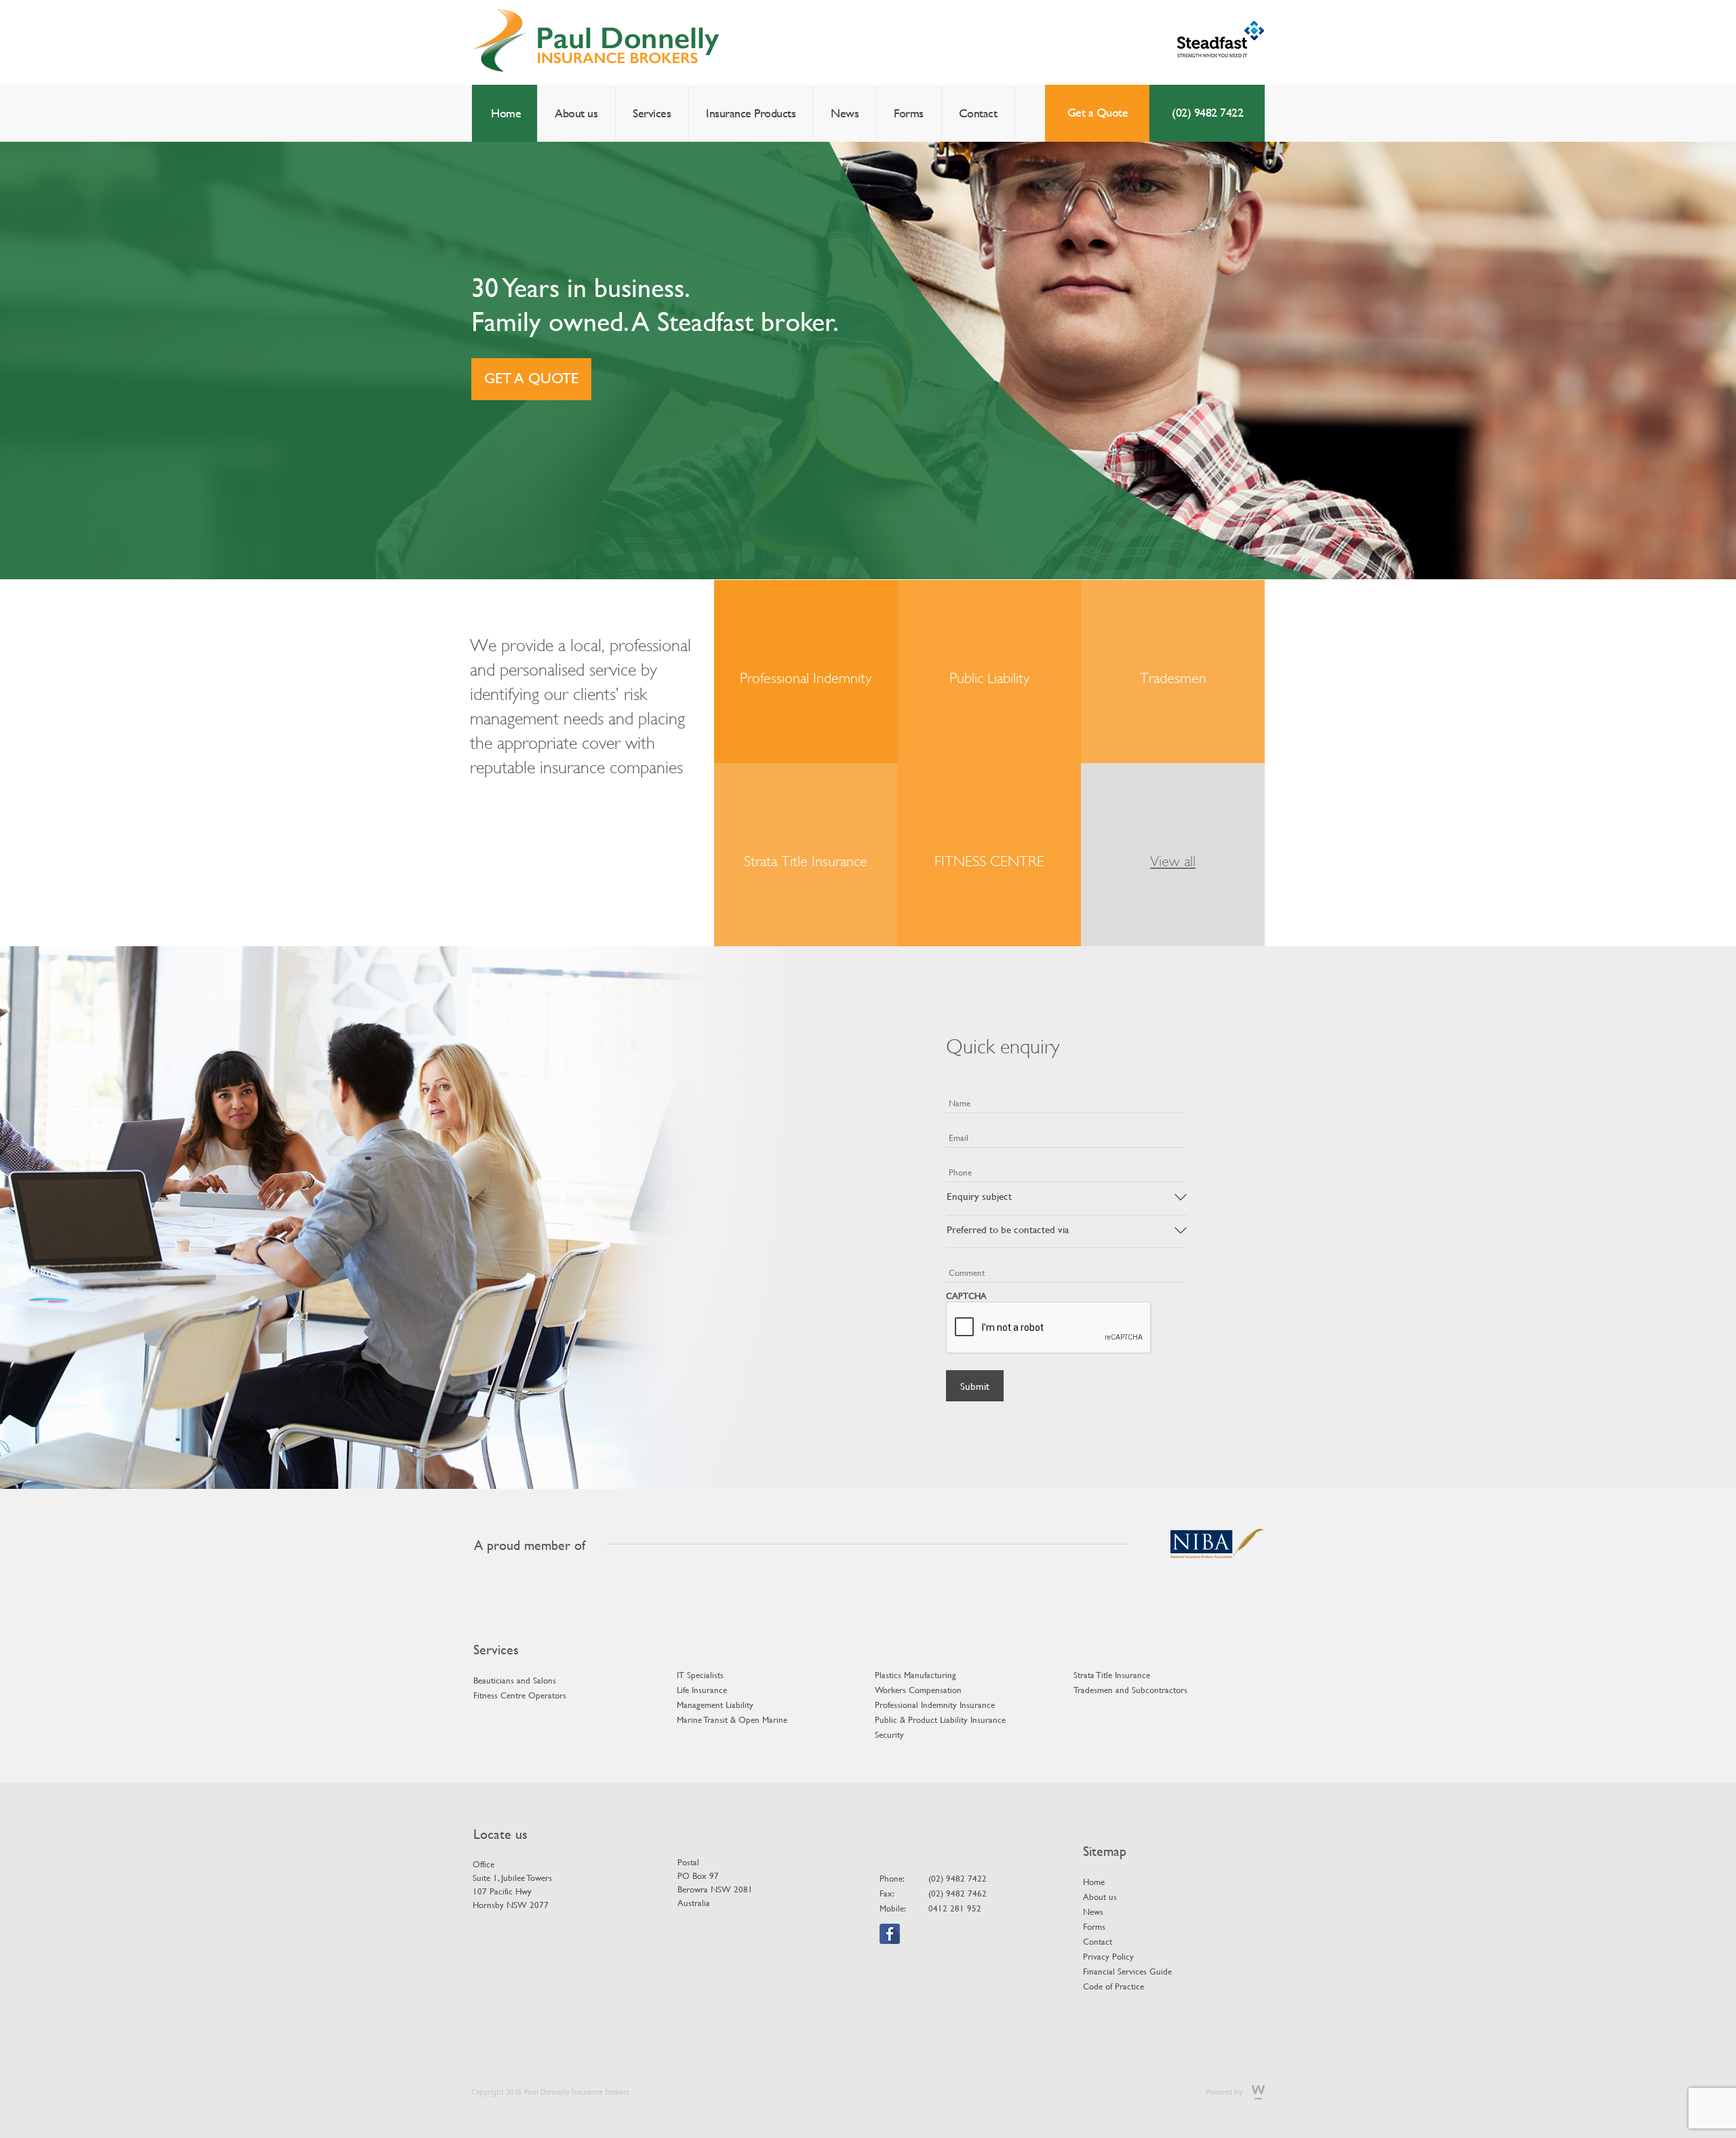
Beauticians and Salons (515, 1680)
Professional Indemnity (806, 678)
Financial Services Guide (1127, 1971)
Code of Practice (1113, 1986)
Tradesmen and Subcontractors (1130, 1690)
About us (576, 113)
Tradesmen (1173, 678)
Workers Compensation (918, 1690)
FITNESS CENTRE (989, 861)
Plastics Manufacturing (915, 1675)
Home (506, 113)
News (845, 113)
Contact (978, 113)
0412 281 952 (955, 1908)
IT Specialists (700, 1675)
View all (1173, 861)
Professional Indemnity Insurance (935, 1705)
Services (652, 113)
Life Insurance (702, 1690)
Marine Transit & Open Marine (732, 1719)
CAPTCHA (966, 1296)
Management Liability (715, 1705)
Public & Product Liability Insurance (940, 1719)
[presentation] (1049, 1328)
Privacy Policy (1108, 1956)
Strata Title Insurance (806, 861)
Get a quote (531, 378)
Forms (909, 113)
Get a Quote (1098, 112)
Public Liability (989, 678)
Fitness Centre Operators (520, 1695)
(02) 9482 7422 (1207, 112)
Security (889, 1734)
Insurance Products (751, 113)
